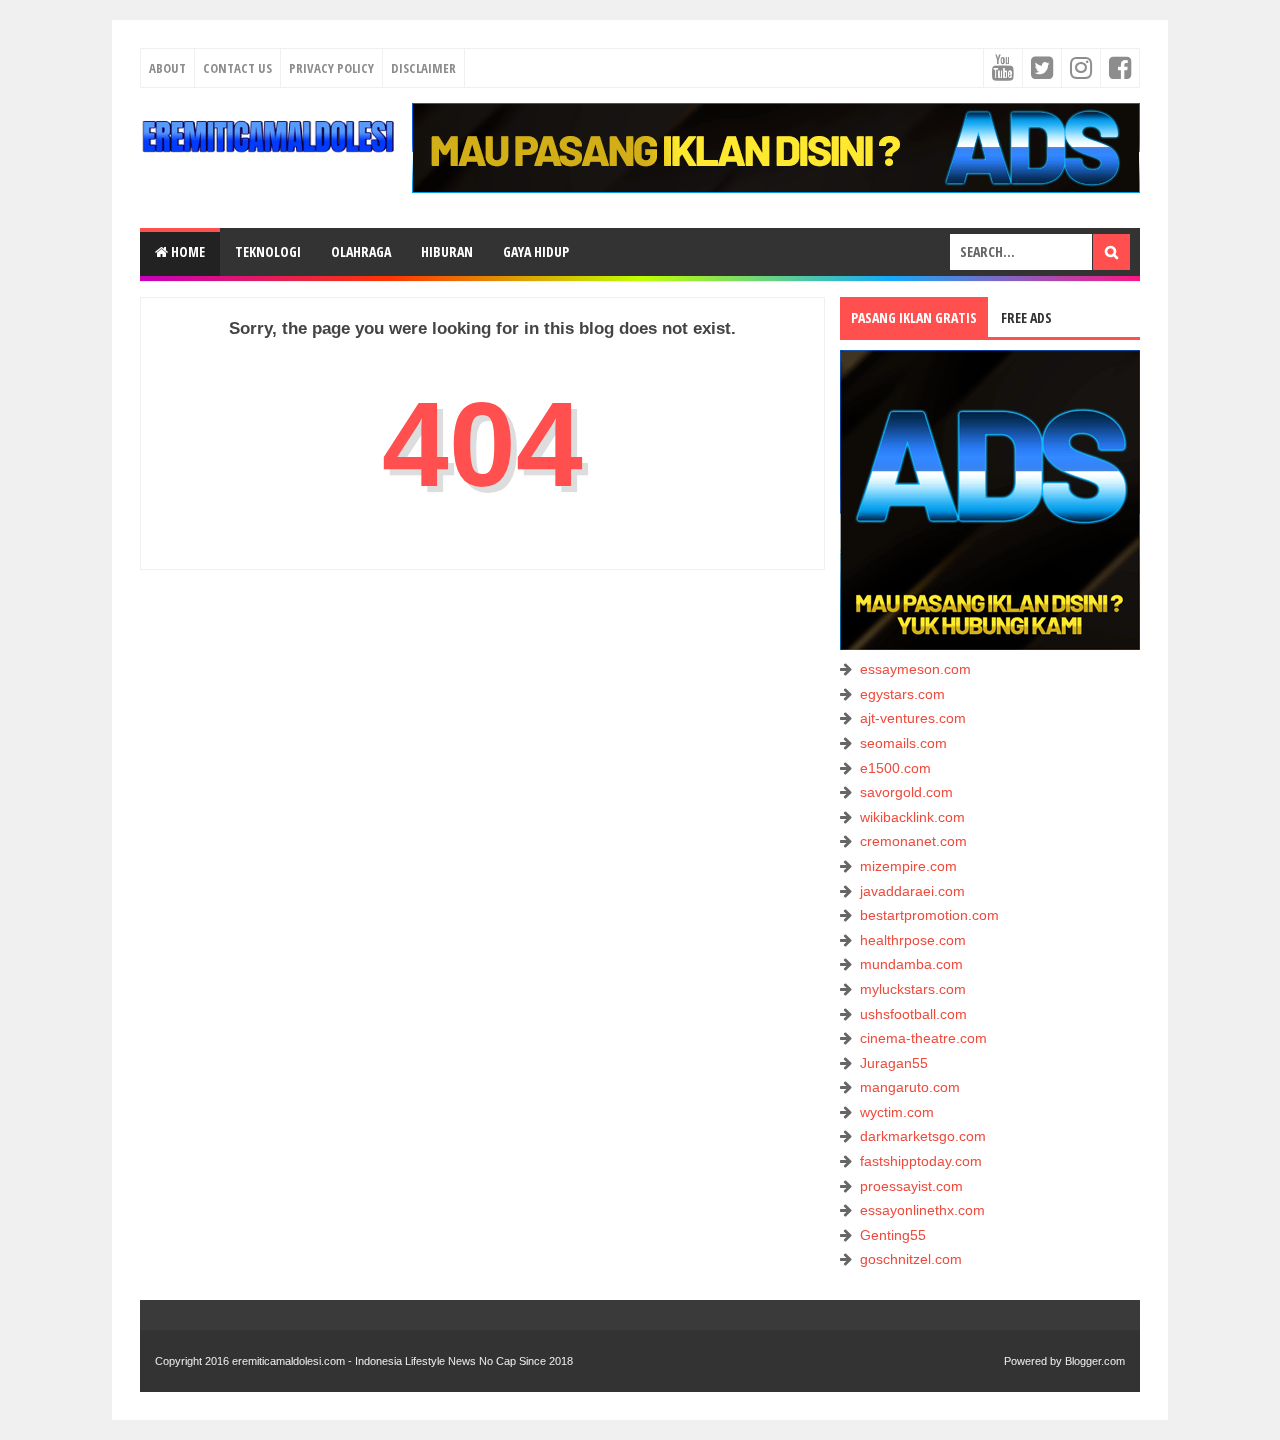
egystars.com (902, 694)
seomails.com (903, 743)
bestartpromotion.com (929, 915)
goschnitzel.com (911, 1259)
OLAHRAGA (361, 251)
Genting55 (893, 1235)
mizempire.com (908, 866)
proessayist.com (911, 1186)
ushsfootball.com (913, 1014)
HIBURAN (447, 251)
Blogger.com (1095, 1361)
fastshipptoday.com (921, 1161)
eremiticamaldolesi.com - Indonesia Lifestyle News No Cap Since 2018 (402, 1361)
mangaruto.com (910, 1087)
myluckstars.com (913, 989)
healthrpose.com (913, 940)
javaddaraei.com (912, 891)
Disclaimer (423, 68)
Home (186, 251)
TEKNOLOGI (268, 251)
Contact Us (237, 68)
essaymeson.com (915, 669)
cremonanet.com (913, 841)
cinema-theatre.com (923, 1038)
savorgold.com (906, 792)
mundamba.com (911, 964)
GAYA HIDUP (536, 251)
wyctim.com (897, 1112)
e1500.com (895, 768)
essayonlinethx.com (922, 1210)
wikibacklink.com (912, 817)
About (167, 68)
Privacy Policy (331, 68)
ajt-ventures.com (913, 718)
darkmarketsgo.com (923, 1136)
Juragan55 (894, 1063)
